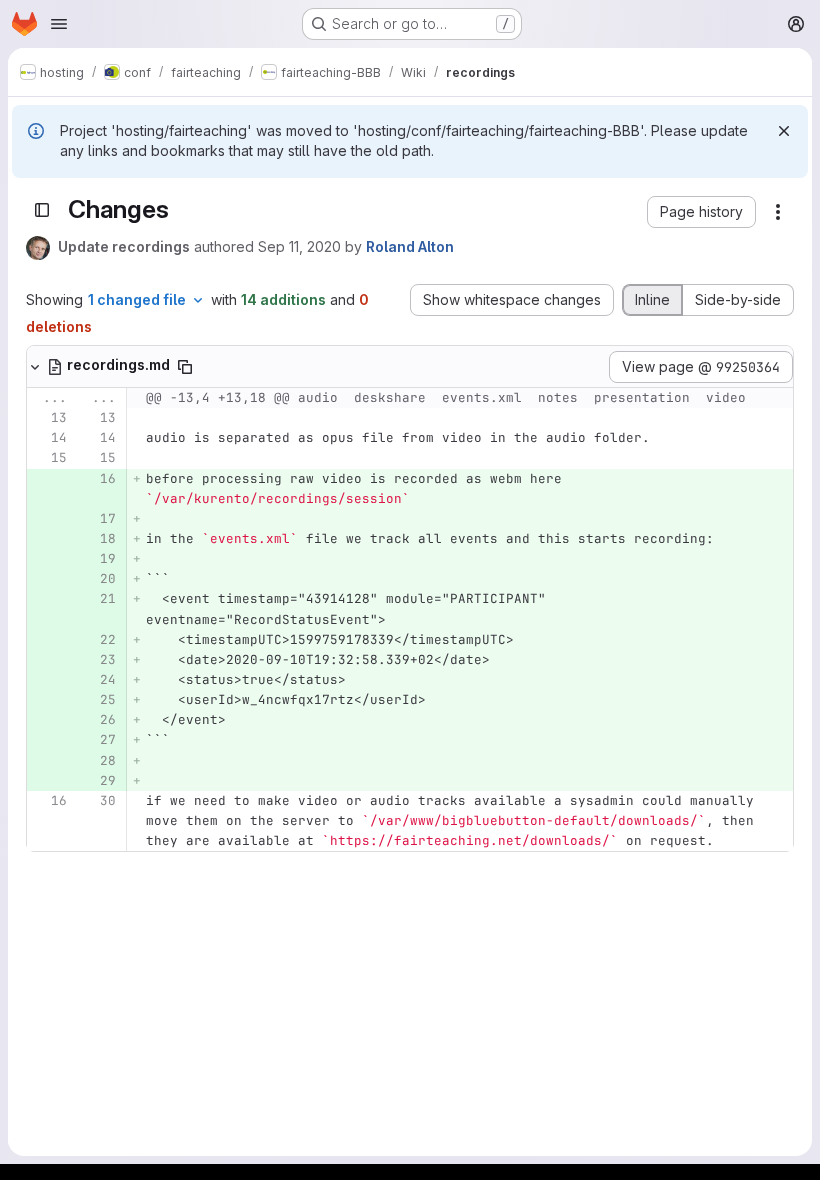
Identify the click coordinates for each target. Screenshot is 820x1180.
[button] (701, 212)
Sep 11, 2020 (299, 246)
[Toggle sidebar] (42, 210)
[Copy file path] (185, 367)
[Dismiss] (784, 131)
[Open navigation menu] (59, 24)
